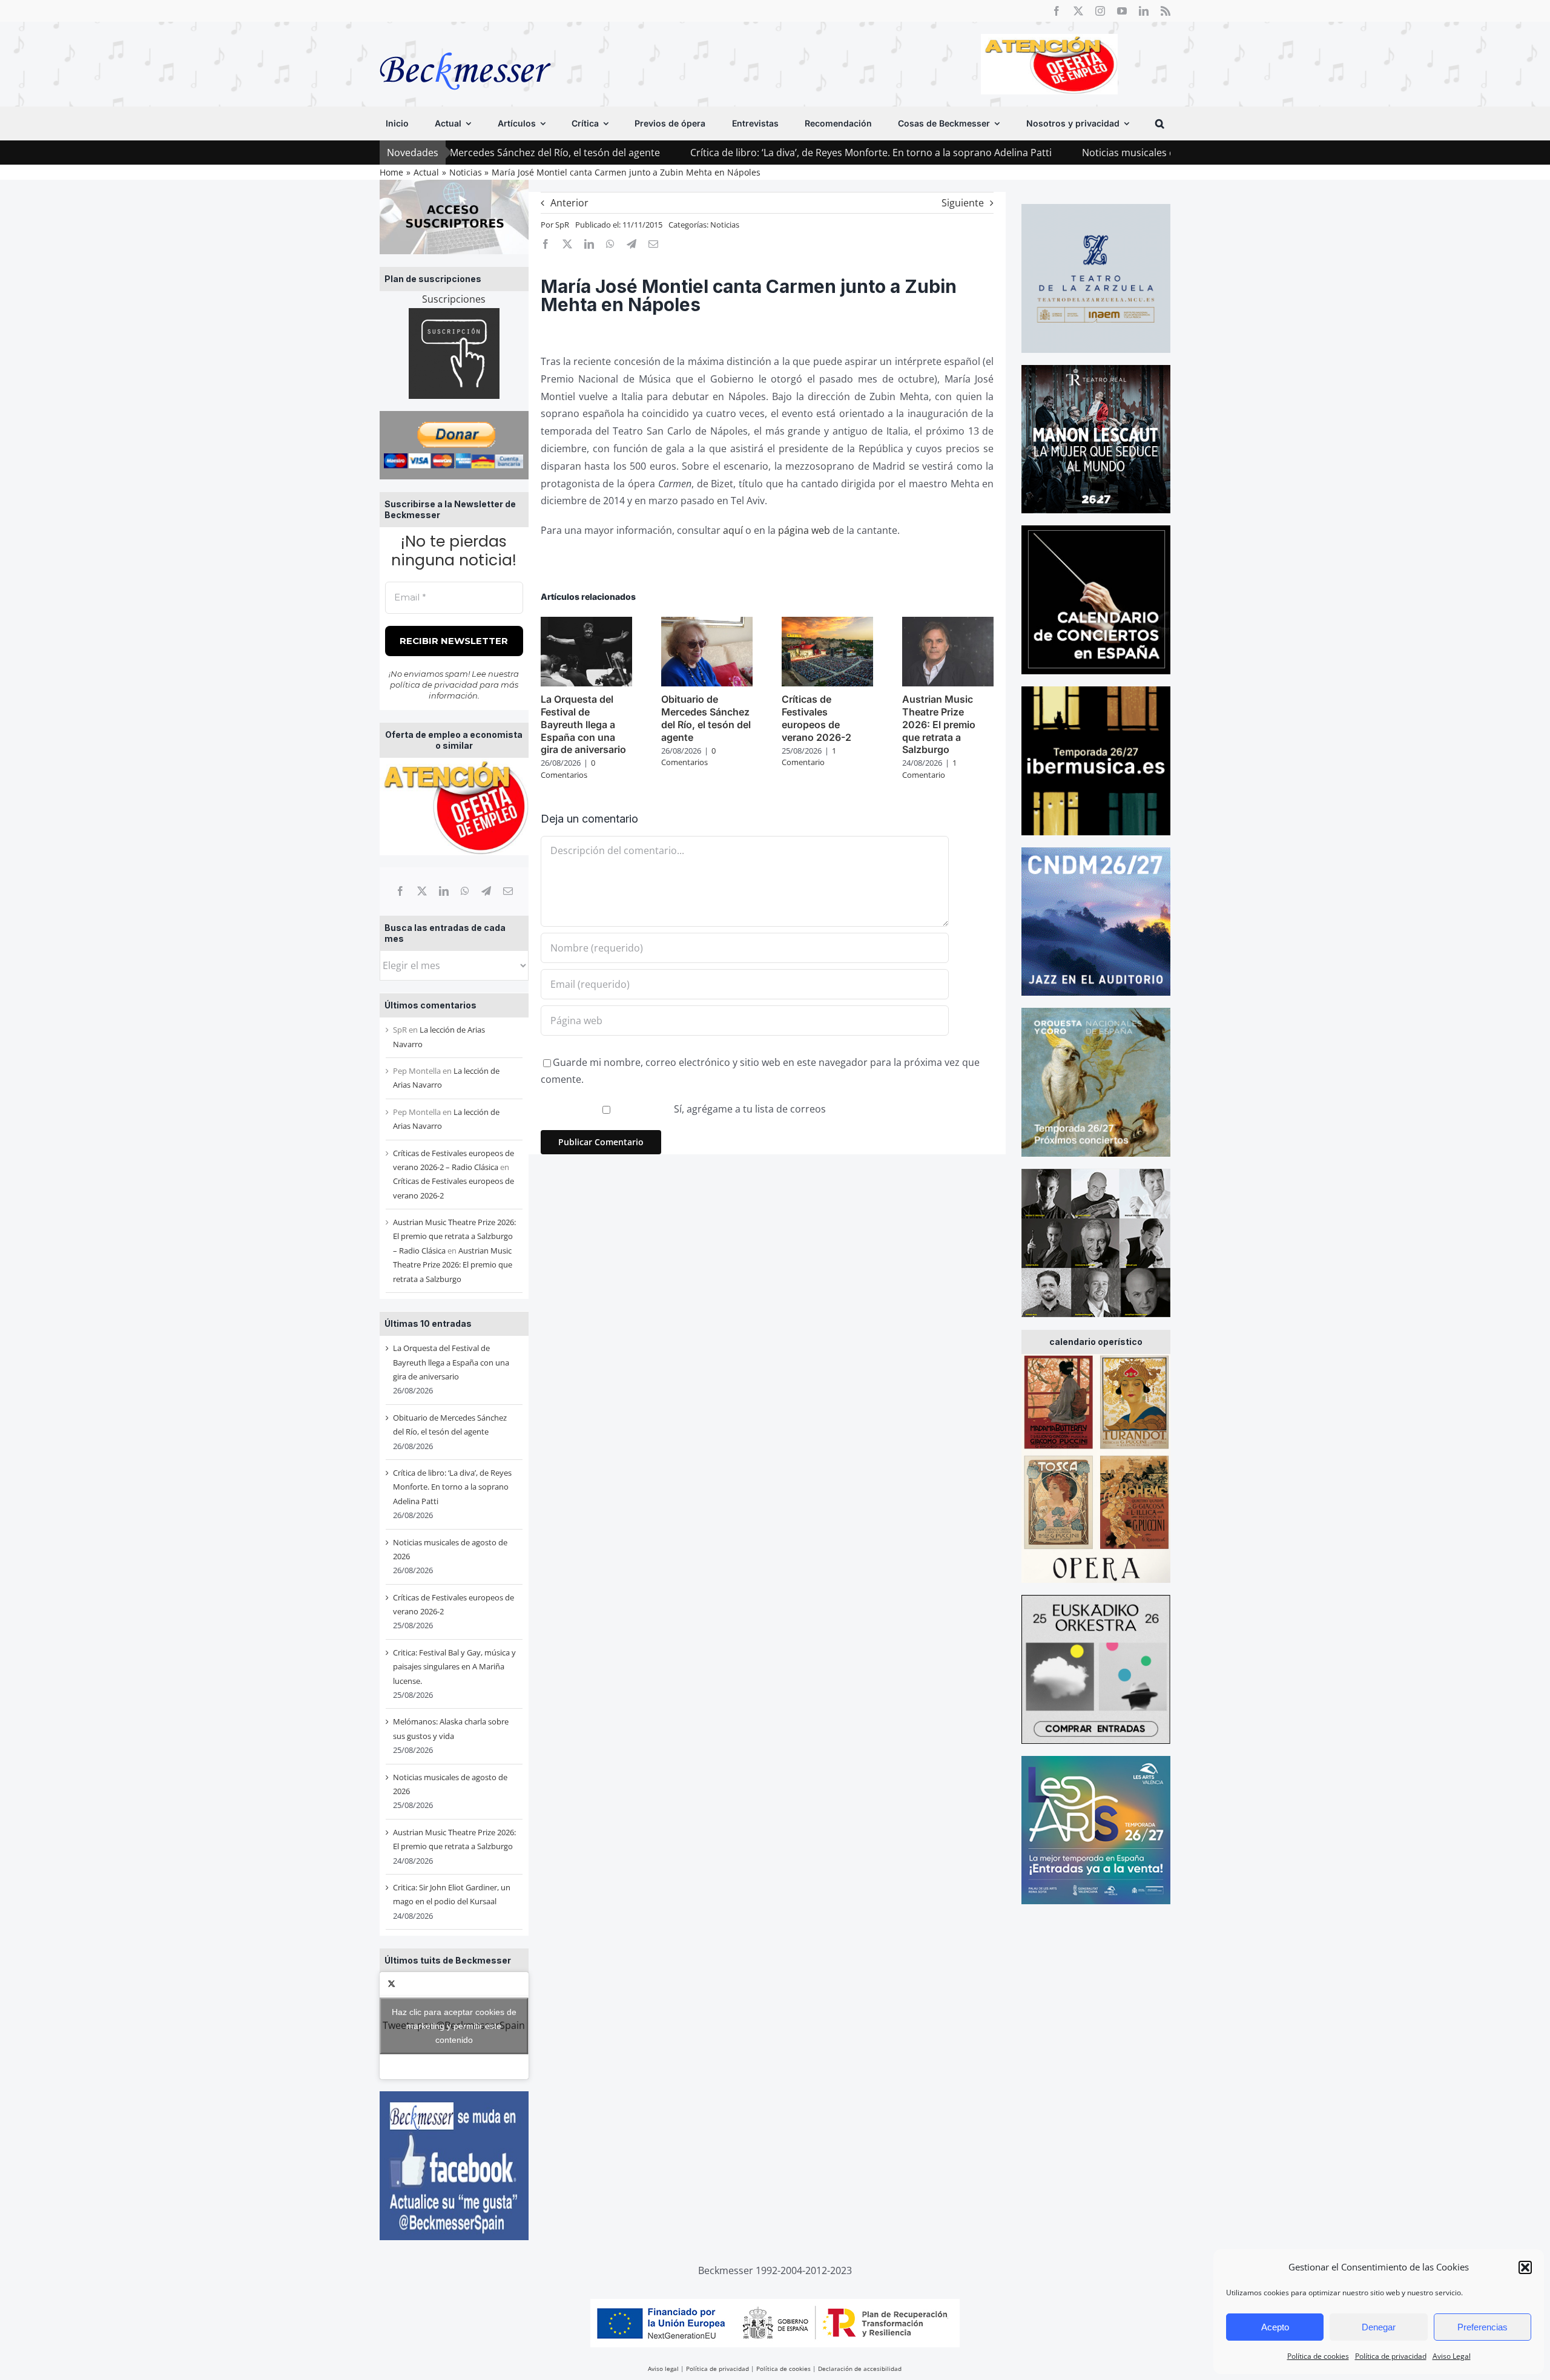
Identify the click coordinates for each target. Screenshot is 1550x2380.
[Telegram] (486, 891)
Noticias (725, 225)
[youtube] (1122, 11)
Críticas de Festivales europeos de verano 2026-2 (816, 718)
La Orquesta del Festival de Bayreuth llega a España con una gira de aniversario (451, 1362)
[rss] (1166, 11)
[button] (1525, 2267)
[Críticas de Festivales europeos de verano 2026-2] (827, 623)
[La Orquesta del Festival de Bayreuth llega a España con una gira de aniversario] (586, 623)
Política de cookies (1318, 2356)
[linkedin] (1144, 11)
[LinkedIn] (444, 891)
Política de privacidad (1391, 2356)
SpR (562, 225)
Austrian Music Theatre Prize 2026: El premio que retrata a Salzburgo (453, 1265)
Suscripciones (454, 299)
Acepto (1275, 2327)
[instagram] (1100, 11)
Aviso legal (663, 2368)
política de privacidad (434, 685)
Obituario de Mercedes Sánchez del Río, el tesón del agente (706, 718)
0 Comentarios (568, 769)
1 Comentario (809, 757)
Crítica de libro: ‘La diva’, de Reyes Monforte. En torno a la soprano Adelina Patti (744, 153)
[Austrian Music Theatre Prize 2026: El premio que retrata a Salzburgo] (948, 623)
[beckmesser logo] (465, 44)
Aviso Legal (1452, 2356)
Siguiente (963, 203)
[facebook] (1057, 11)
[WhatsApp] (465, 891)
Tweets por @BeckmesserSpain (454, 2025)
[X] (422, 891)
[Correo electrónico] (508, 891)
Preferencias (1482, 2327)
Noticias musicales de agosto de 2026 (1041, 153)
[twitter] (1078, 11)
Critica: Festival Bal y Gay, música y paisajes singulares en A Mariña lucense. (454, 1667)
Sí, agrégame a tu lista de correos (749, 1109)
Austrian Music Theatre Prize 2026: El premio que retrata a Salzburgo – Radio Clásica (454, 1236)
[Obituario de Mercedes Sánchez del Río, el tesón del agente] (707, 623)
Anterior (569, 203)
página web (804, 530)
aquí (733, 530)
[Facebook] (400, 891)
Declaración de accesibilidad (860, 2368)
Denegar (1379, 2327)
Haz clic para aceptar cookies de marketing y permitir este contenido (454, 2025)
